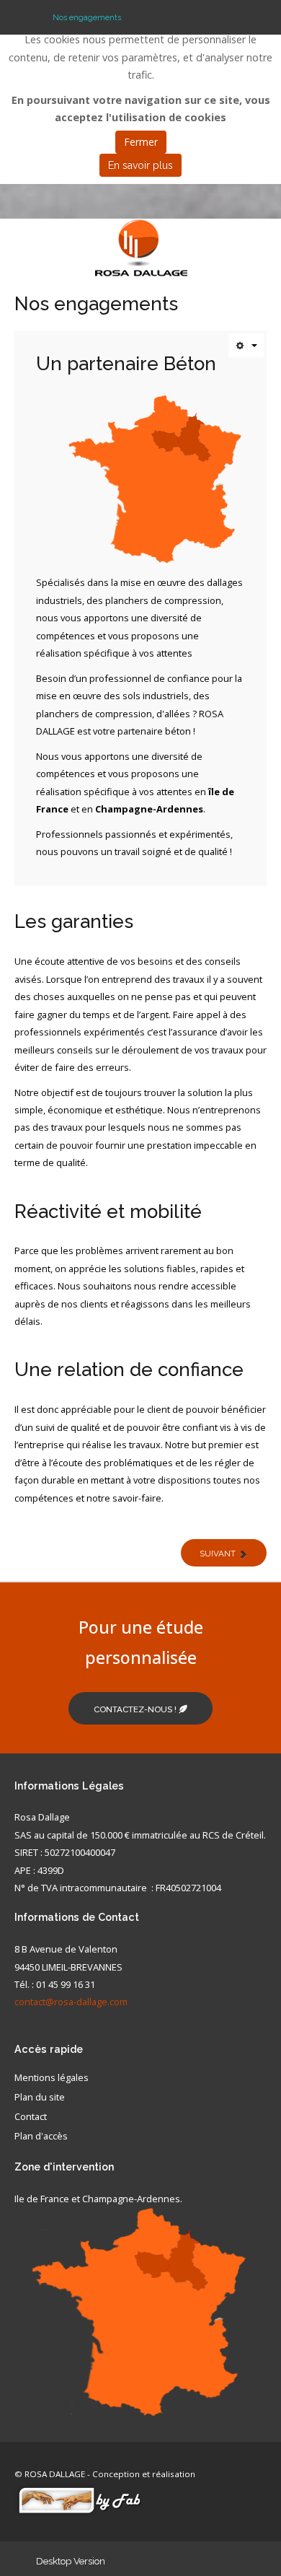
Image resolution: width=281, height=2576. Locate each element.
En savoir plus (140, 165)
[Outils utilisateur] (246, 345)
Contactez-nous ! (136, 1709)
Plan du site (40, 2098)
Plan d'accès (41, 2137)
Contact (31, 2117)
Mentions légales (52, 2078)
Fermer (141, 142)
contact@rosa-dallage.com (71, 2002)
